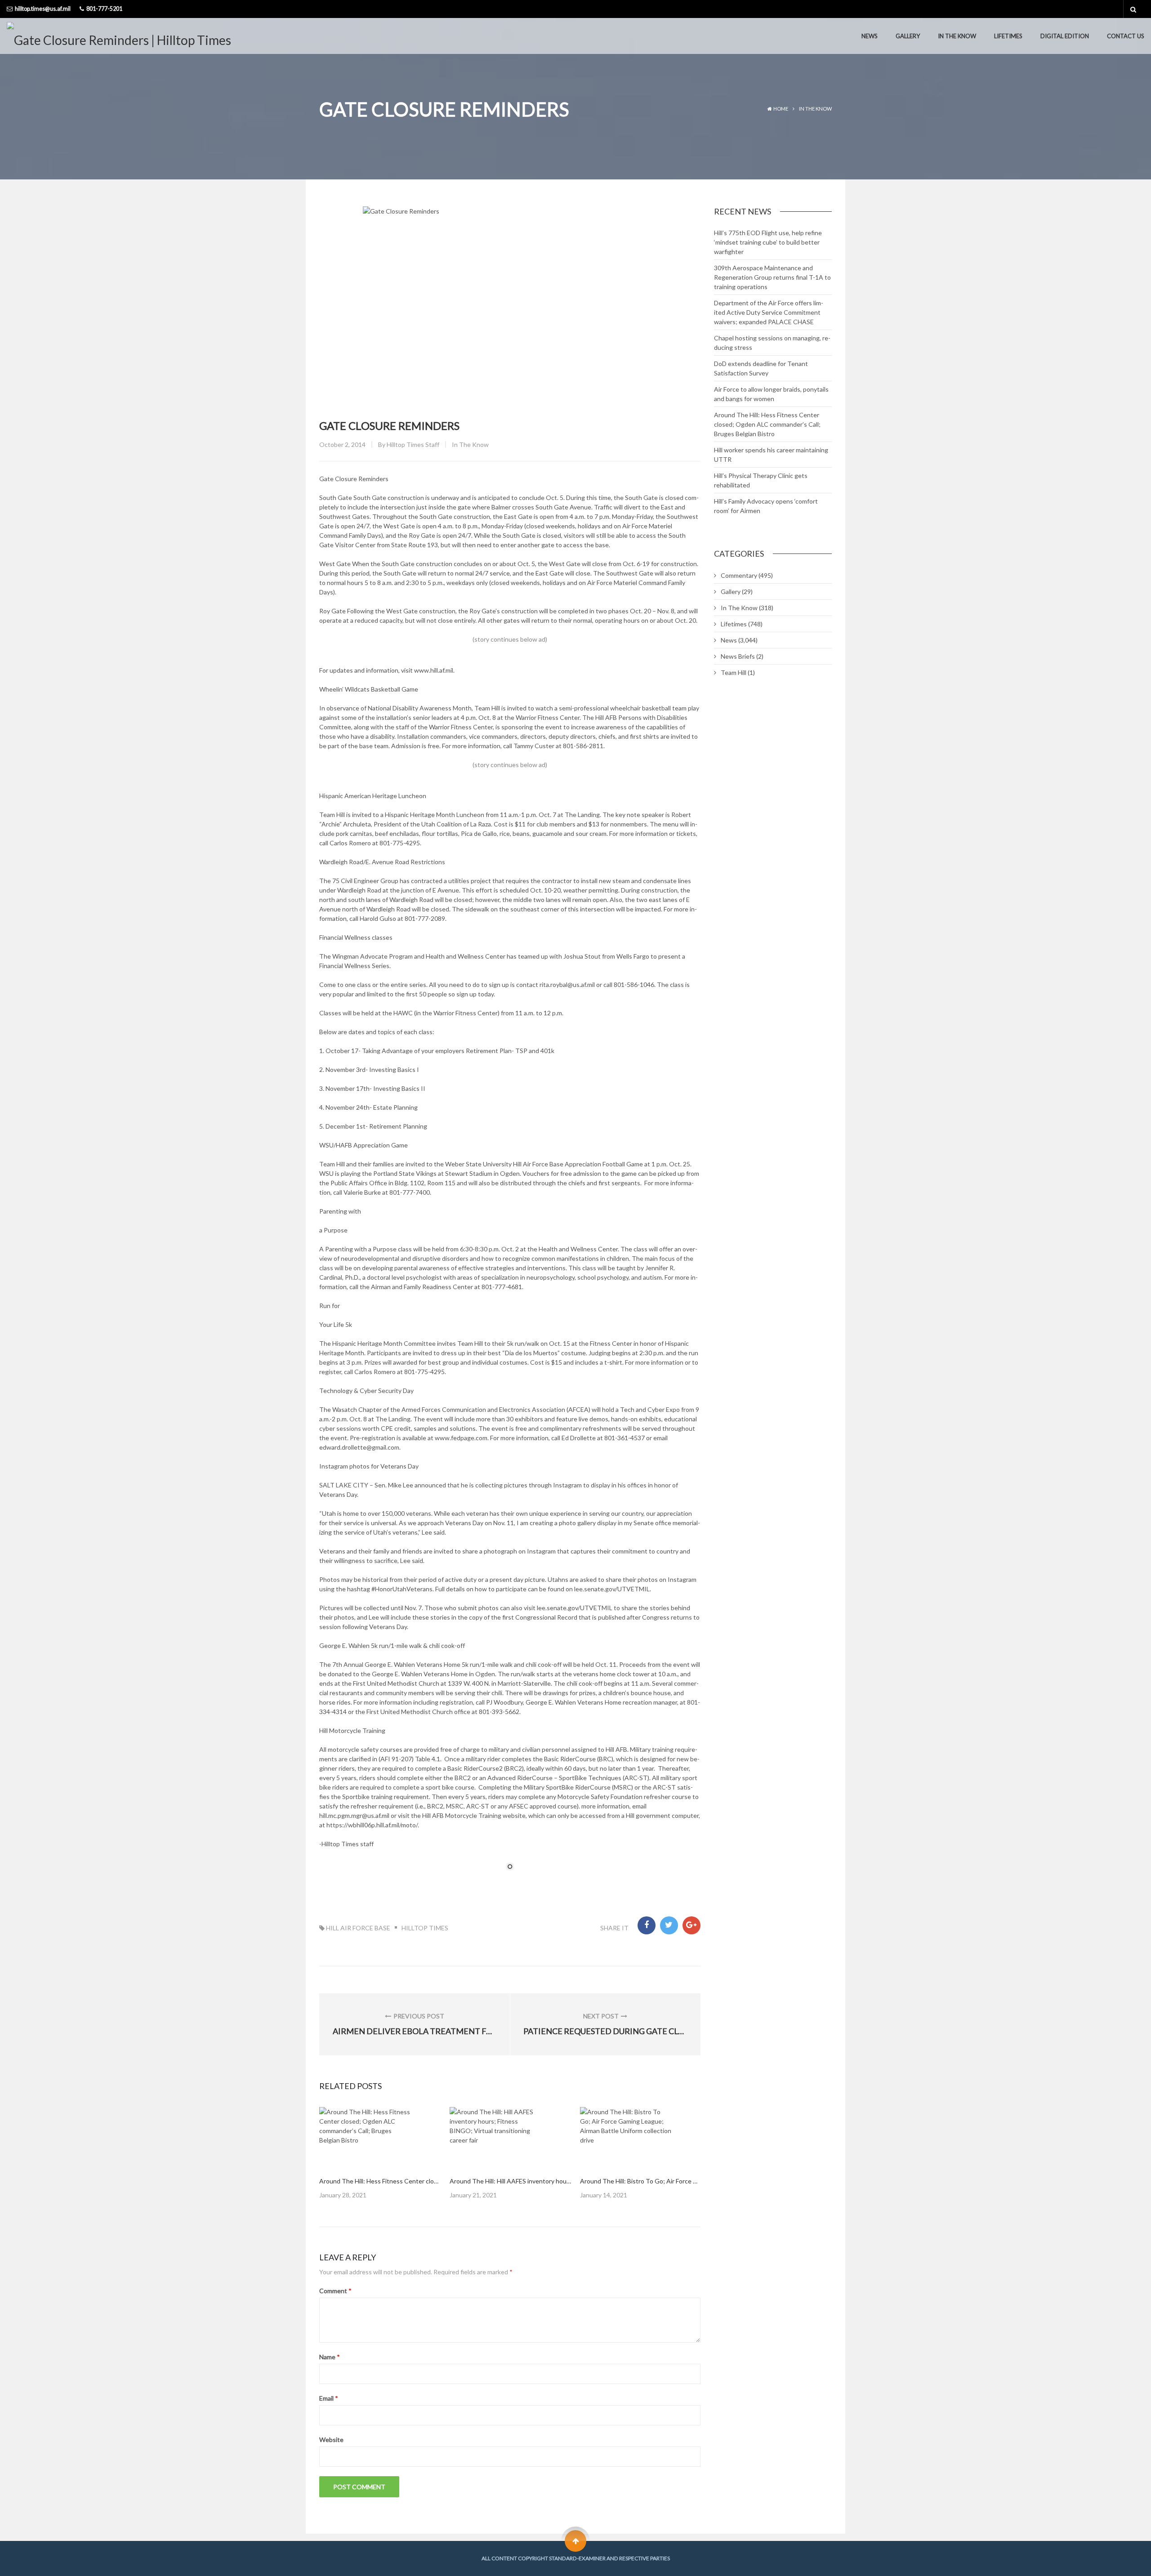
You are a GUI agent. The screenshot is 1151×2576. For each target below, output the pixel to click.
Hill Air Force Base (358, 1928)
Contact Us (1126, 36)
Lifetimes (1008, 36)
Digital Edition (1065, 36)
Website (331, 2440)
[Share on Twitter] (669, 1925)
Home (781, 109)
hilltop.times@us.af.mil (43, 9)
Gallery (908, 36)
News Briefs (738, 656)
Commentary (739, 575)
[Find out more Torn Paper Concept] (365, 2138)
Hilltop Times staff (413, 444)
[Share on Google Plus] (691, 1925)
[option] (380, 2153)
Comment (335, 2291)
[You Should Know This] (495, 2138)
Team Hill (734, 672)
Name (330, 2357)
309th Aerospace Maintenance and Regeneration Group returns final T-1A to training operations (772, 277)
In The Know (957, 36)
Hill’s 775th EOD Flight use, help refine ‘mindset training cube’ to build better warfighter (768, 242)
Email (329, 2398)
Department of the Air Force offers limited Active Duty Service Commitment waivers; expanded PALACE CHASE (769, 312)
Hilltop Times (425, 1928)
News (870, 36)
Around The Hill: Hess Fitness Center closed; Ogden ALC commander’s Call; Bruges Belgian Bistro (767, 424)
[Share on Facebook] (647, 1925)
